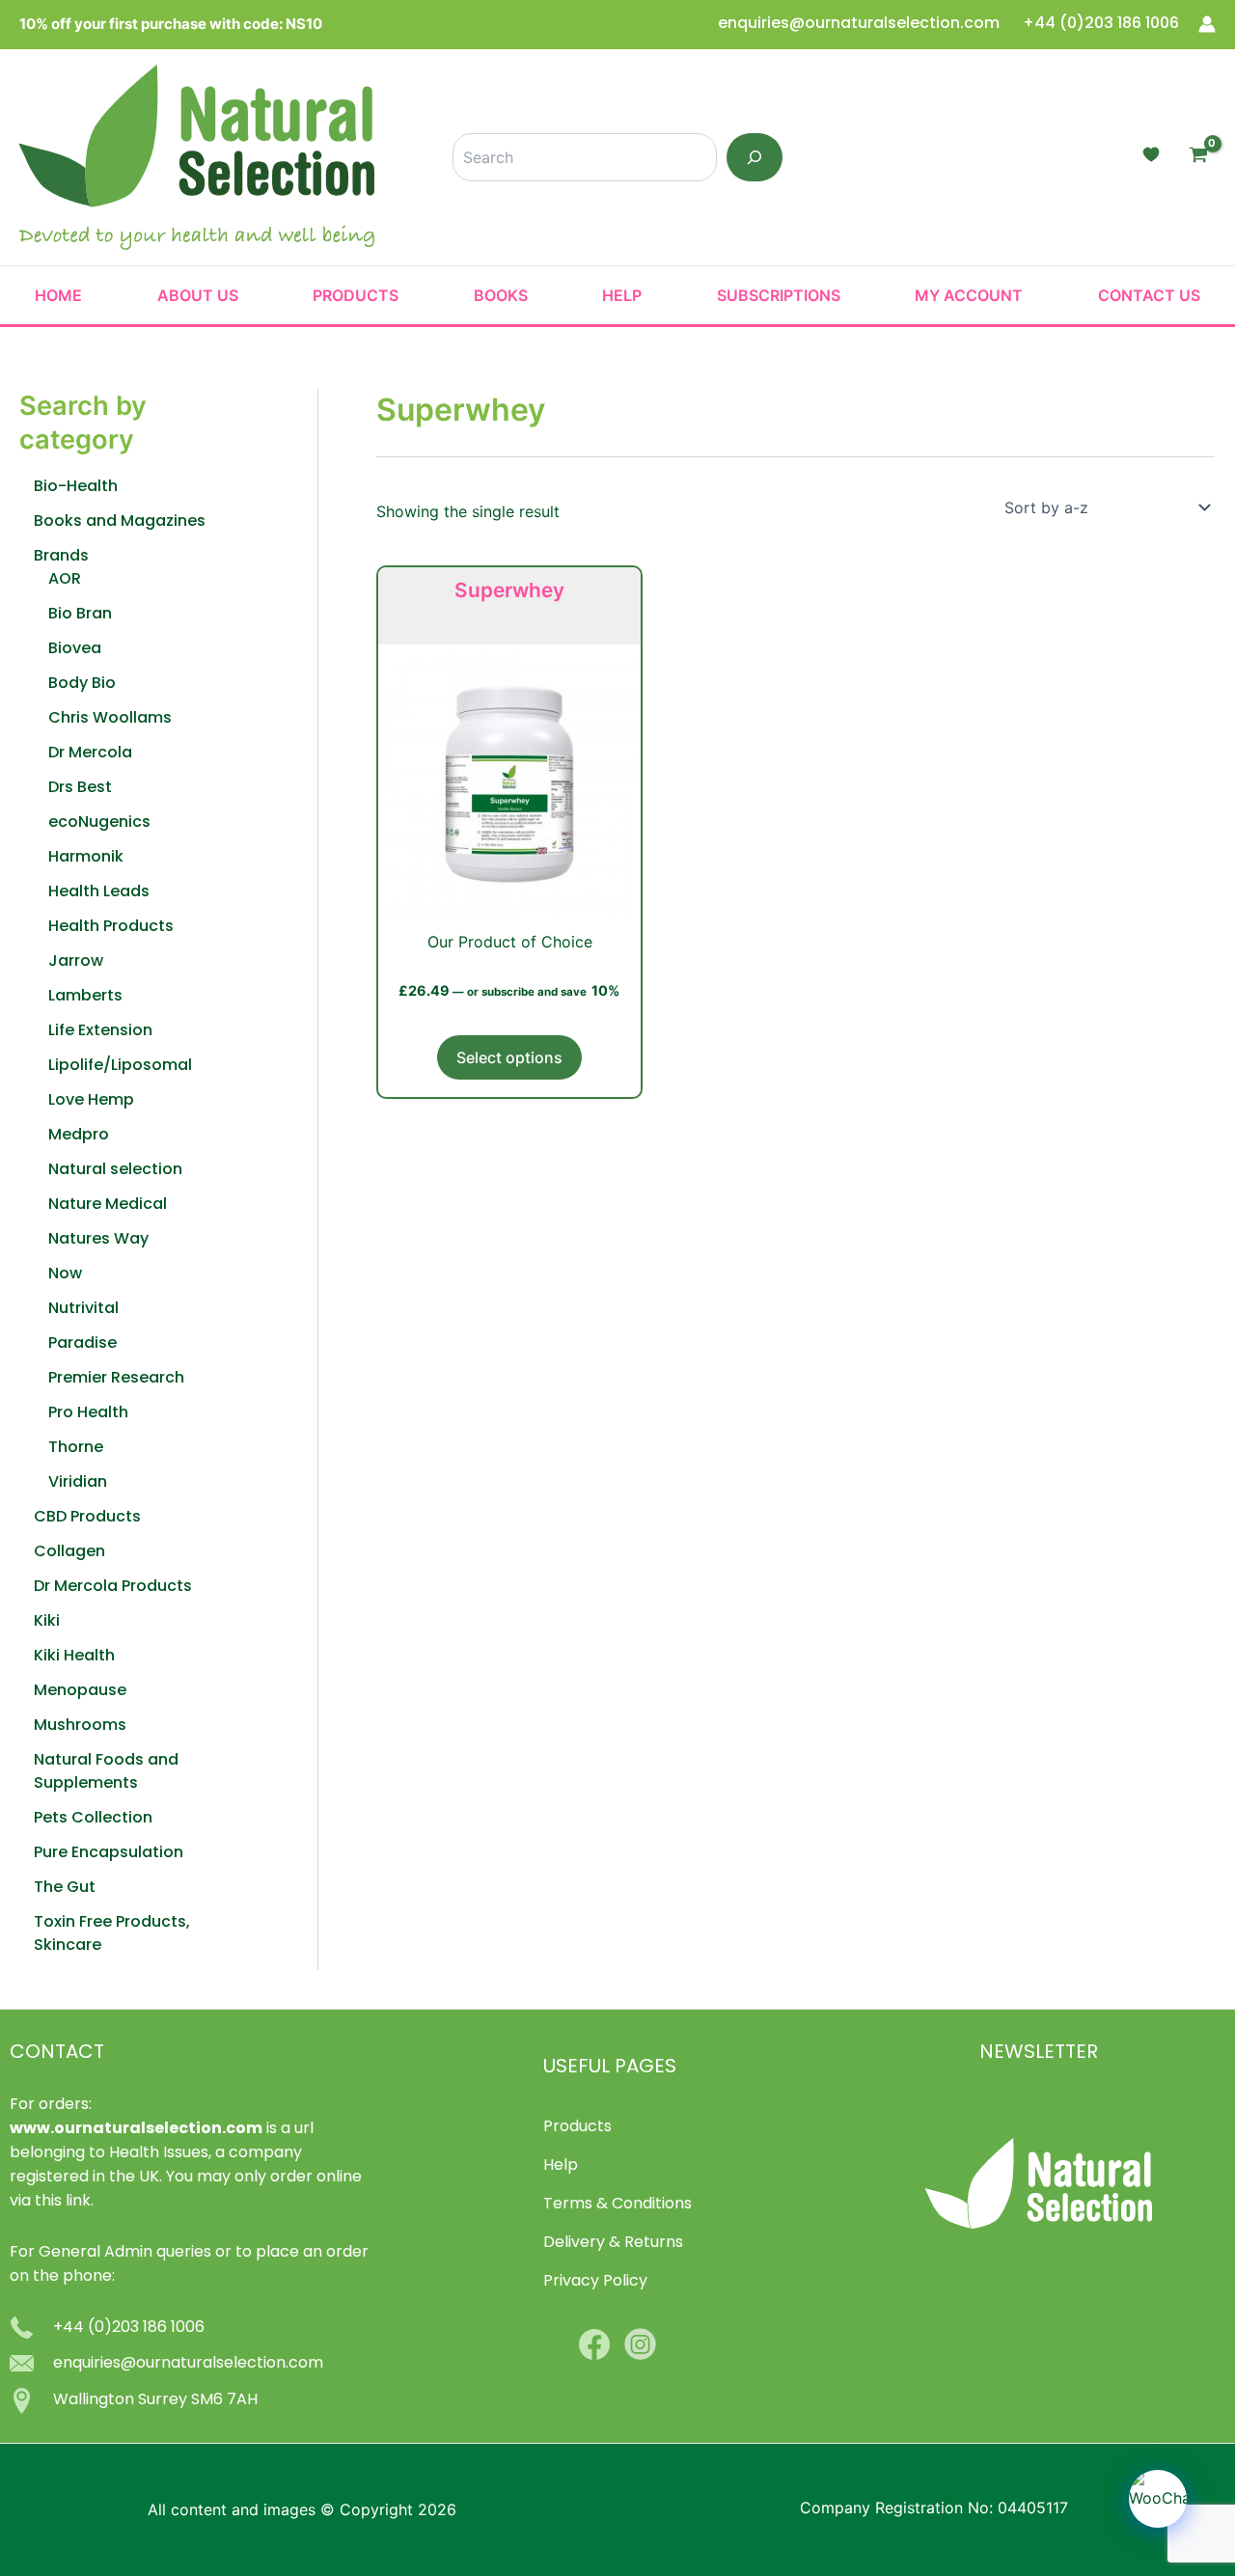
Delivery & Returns (613, 2243)
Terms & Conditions (617, 2205)
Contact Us (1149, 295)
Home (58, 295)
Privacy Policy (595, 2282)
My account (969, 295)
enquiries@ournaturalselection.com (861, 24)
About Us (198, 295)
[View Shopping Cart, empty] (1198, 157)
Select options (509, 1057)
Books (501, 295)
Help (622, 295)
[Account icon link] (1207, 24)
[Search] (755, 157)
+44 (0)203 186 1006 (1101, 24)
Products (356, 295)
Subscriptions (779, 295)
